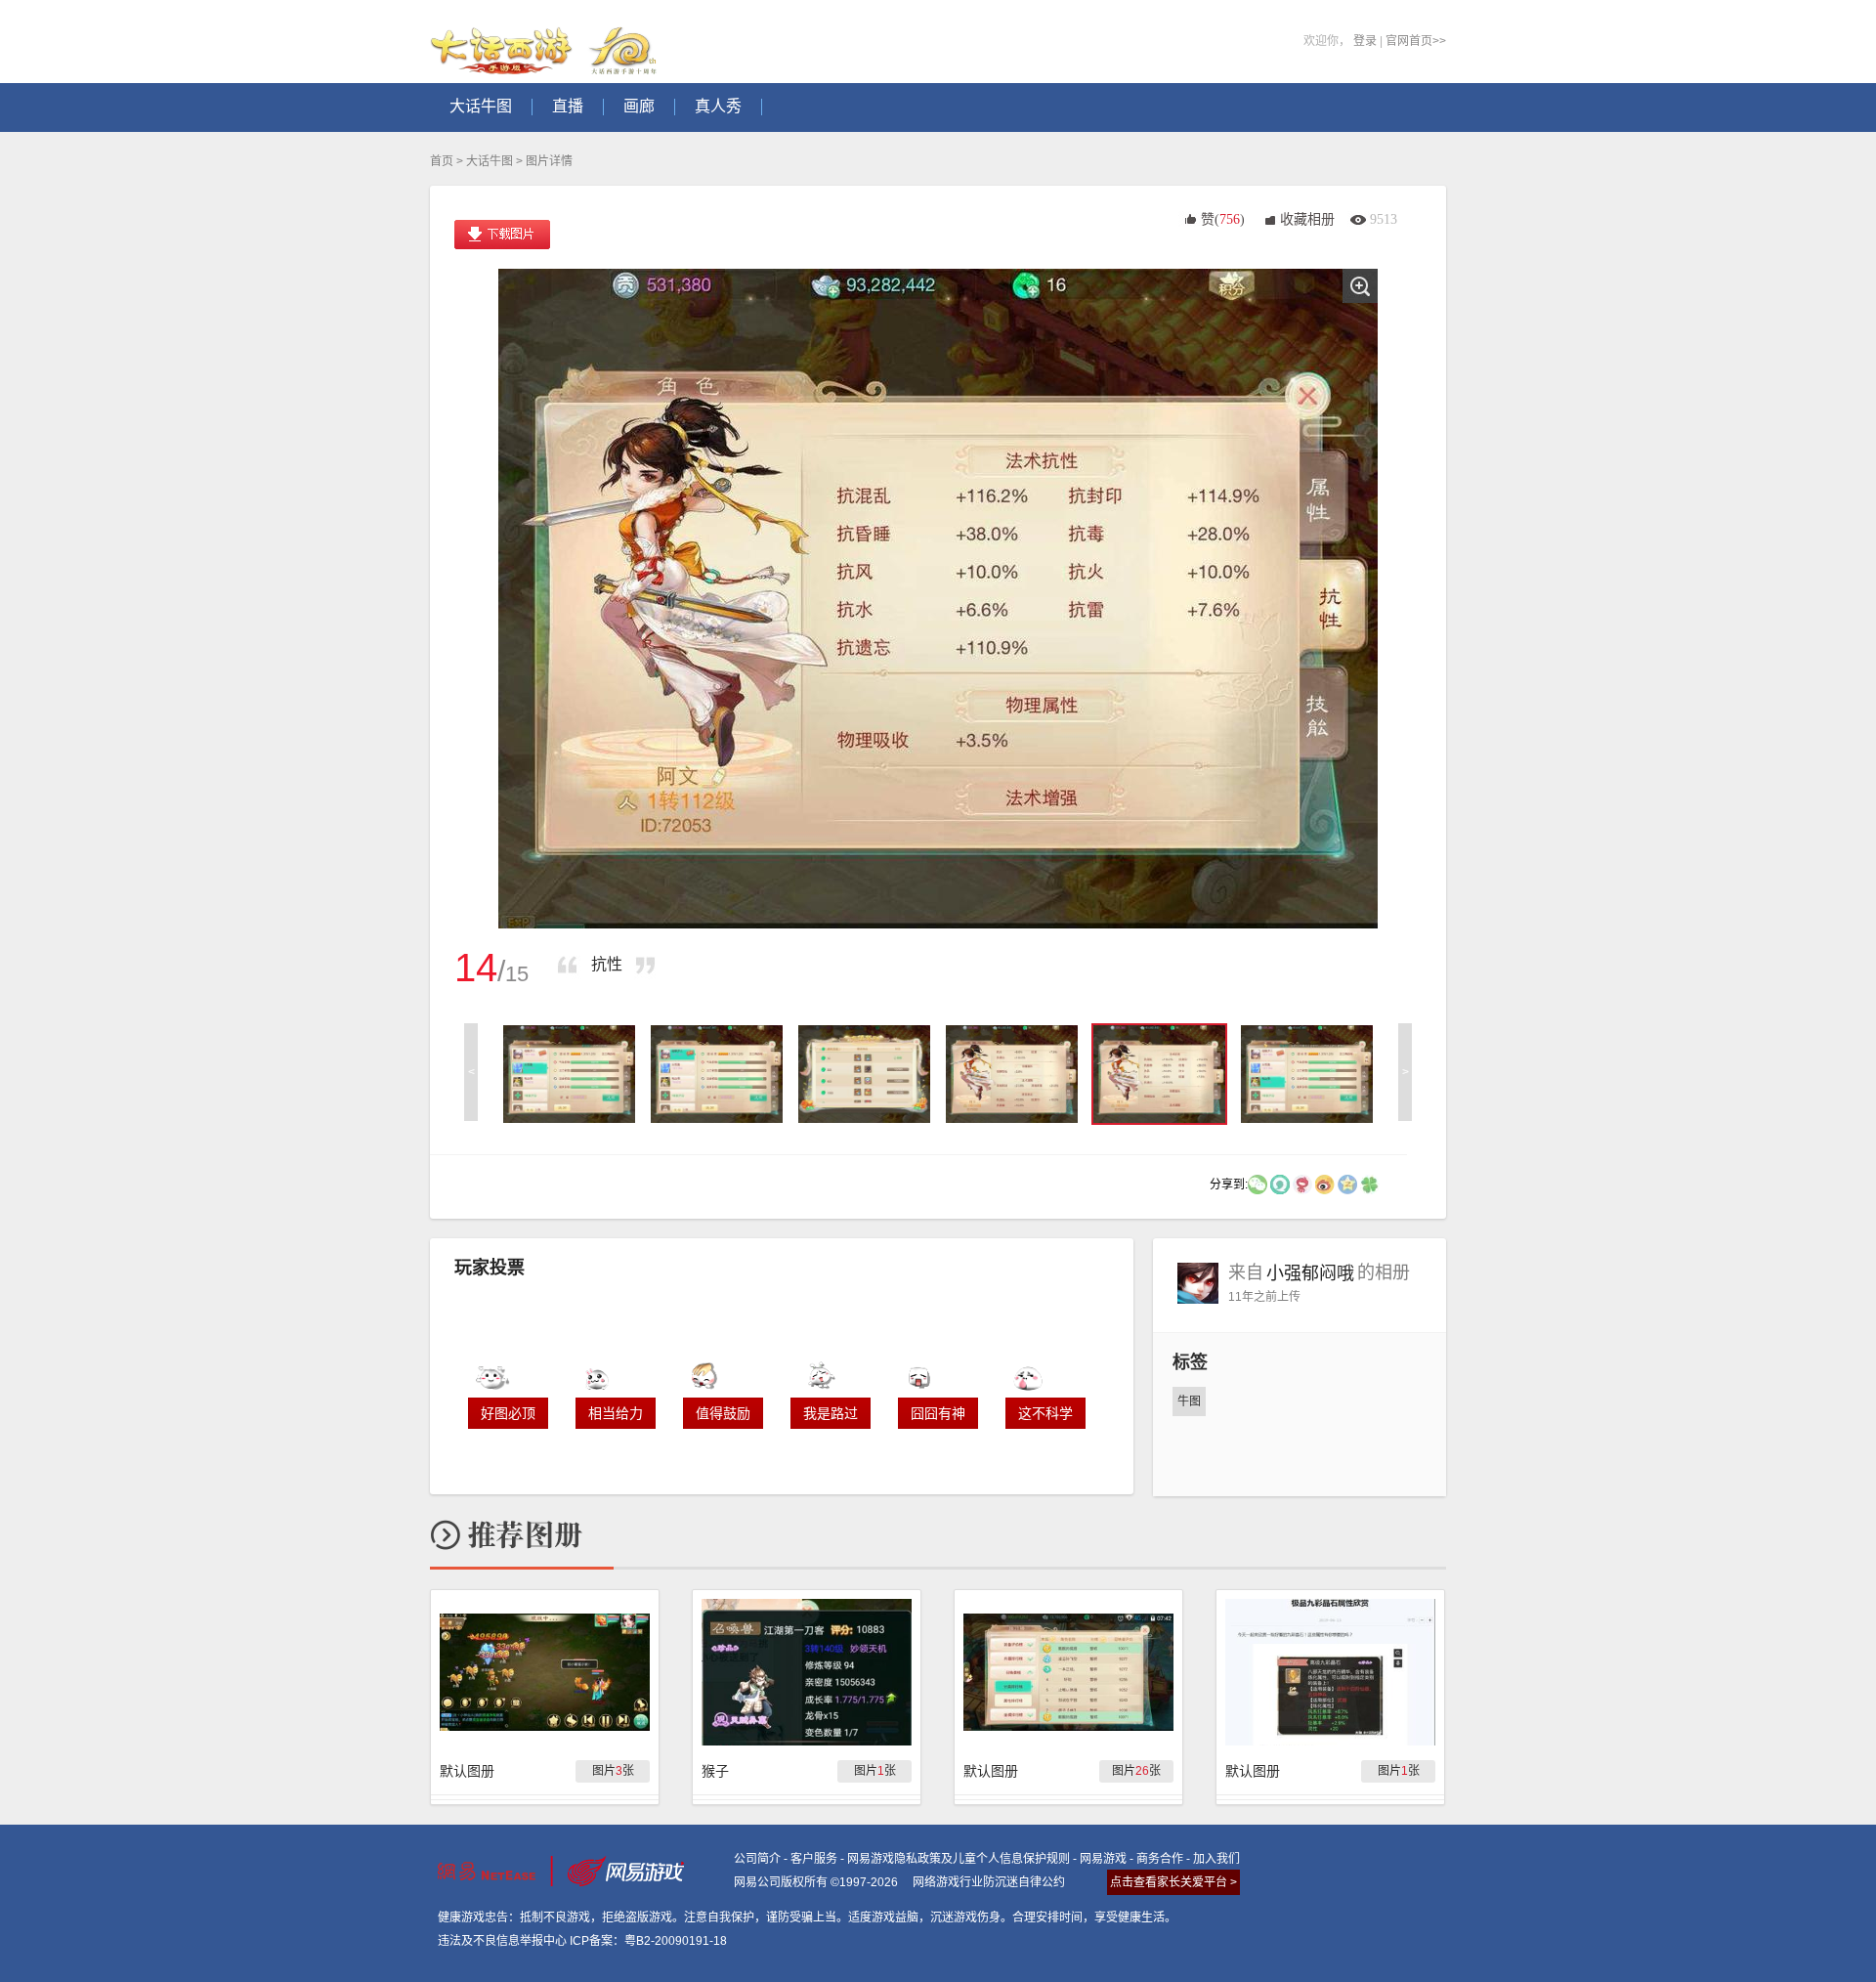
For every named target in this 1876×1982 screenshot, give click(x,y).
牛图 (1189, 1401)
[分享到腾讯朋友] (1370, 1184)
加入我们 (1216, 1859)
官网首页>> (1416, 41)
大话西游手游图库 (546, 42)
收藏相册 (1307, 219)
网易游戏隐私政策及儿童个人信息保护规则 (959, 1859)
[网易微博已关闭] (1302, 1184)
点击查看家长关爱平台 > (1173, 1882)
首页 (442, 161)
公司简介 (757, 1859)
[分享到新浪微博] (1325, 1184)
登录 (1365, 41)
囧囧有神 (938, 1413)
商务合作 (1160, 1859)
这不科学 (1045, 1413)
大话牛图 (490, 161)
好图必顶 (508, 1413)
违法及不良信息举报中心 (502, 1941)
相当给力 (616, 1413)
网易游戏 (1103, 1859)
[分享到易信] (1280, 1184)
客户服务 (814, 1859)
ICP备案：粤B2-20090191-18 (648, 1941)
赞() (1223, 219)
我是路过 (831, 1413)
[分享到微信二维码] (1258, 1184)
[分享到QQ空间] (1347, 1184)
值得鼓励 (723, 1413)
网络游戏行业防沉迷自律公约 (989, 1882)
